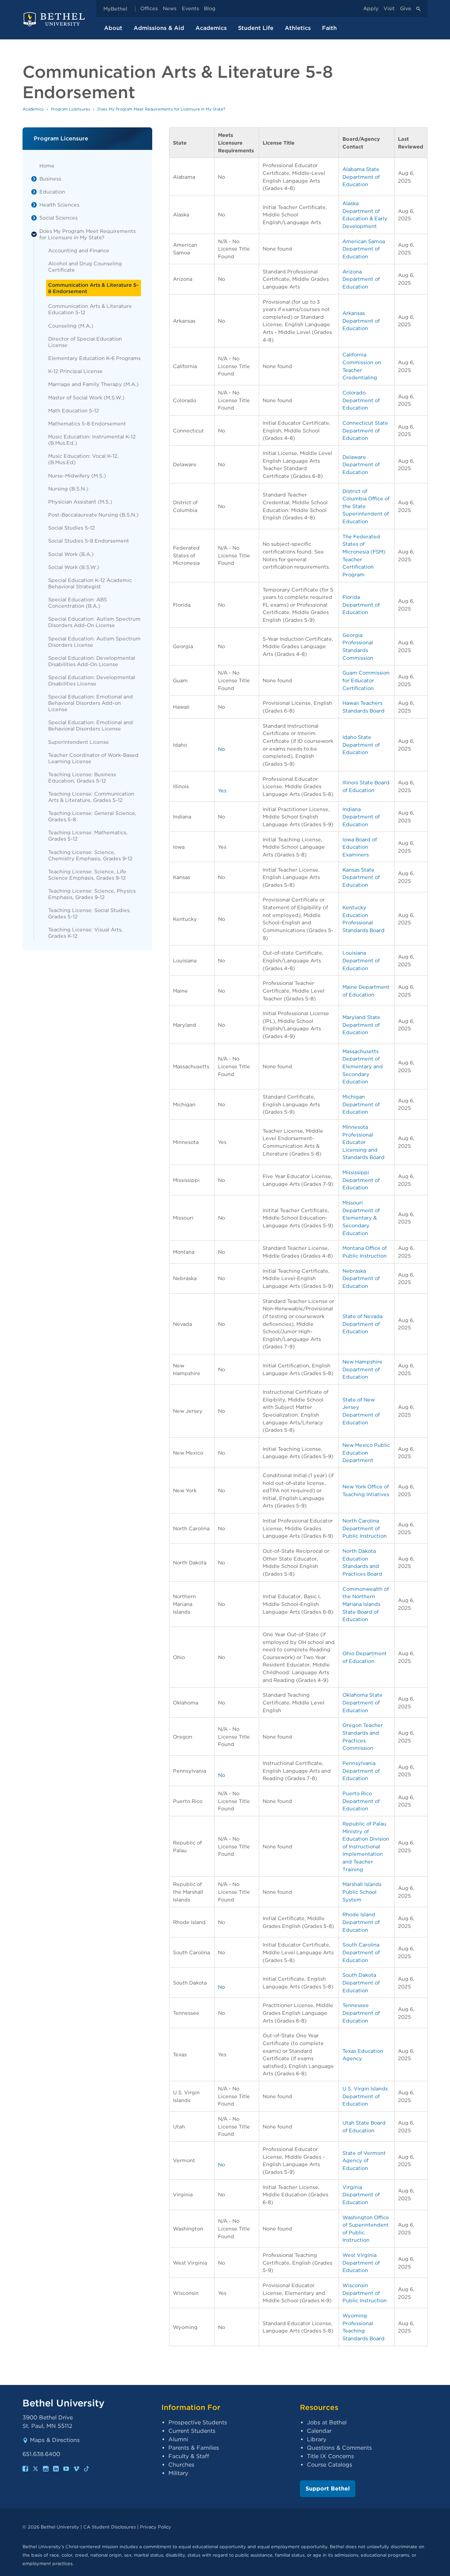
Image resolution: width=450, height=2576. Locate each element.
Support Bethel (328, 2489)
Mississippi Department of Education (361, 1180)
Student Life (256, 28)
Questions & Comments (339, 2448)
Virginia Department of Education (361, 2195)
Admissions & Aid (159, 28)
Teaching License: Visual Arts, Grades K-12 (85, 933)
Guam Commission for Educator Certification (366, 680)
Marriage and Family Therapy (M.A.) (93, 384)
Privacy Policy (156, 2527)
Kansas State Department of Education (361, 877)
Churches (181, 2465)
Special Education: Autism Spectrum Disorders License (94, 642)
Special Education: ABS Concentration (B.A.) (78, 603)
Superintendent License (79, 742)
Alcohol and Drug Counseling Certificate (85, 267)
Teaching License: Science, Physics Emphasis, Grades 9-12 (92, 894)
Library (317, 2439)
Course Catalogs (330, 2465)
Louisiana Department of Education (361, 960)
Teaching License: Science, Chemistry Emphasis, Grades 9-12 (90, 855)
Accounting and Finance (79, 250)
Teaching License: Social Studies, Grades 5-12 (89, 913)
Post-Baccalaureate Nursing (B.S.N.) (93, 515)
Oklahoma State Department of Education (362, 1702)
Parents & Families (194, 2448)
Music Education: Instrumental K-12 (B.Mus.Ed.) (92, 440)
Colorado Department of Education (361, 400)
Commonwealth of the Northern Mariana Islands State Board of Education (366, 1604)
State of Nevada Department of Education (362, 1324)
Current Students (192, 2431)
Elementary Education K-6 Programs (94, 358)
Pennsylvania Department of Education (361, 1771)
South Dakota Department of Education (361, 1982)
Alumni (178, 2439)
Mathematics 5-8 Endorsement (87, 423)
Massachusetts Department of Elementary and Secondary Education (363, 1066)
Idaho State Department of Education (361, 745)
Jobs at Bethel (327, 2422)
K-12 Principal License (75, 371)
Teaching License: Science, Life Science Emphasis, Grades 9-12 (87, 875)
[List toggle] (34, 179)
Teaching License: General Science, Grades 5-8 (92, 816)
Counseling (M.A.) (71, 326)
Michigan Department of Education (361, 1104)
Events (190, 9)
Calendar (319, 2431)
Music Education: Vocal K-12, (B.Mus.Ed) (83, 459)
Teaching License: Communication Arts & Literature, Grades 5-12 (91, 797)
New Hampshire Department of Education (362, 1369)
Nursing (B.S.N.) (68, 489)
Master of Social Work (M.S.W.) (86, 397)
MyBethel (115, 9)
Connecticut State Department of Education (365, 430)
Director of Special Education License (85, 342)
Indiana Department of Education (361, 817)
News (170, 9)
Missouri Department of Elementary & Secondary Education (361, 1218)
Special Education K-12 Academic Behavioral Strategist (90, 583)
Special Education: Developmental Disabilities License (92, 680)
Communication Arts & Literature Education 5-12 (90, 309)
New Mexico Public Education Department (366, 1452)
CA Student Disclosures (110, 2527)
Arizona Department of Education (361, 279)
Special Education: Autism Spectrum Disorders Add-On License (94, 622)
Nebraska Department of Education (361, 1278)
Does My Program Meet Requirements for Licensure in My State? (88, 234)
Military (178, 2473)
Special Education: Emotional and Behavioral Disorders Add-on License (91, 703)
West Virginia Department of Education (361, 2262)
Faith (329, 28)
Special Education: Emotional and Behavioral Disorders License (91, 725)
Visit (389, 9)
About (113, 28)
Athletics (298, 28)
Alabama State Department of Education (361, 177)
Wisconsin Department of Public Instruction (365, 2293)
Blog (210, 9)
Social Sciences (59, 218)
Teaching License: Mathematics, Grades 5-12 (88, 836)
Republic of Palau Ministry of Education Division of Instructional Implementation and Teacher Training (366, 1846)
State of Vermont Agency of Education (364, 2160)
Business (50, 179)
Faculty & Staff (189, 2456)
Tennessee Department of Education (361, 2013)
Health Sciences (59, 205)
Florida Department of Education (361, 605)
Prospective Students (198, 2422)
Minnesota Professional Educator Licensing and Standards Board (364, 1142)
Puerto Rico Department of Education (361, 1801)
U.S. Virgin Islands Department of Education (365, 2096)
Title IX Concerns (330, 2456)
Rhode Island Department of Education (361, 1922)
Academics (211, 28)
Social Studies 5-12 (72, 528)
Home (47, 166)
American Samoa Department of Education (364, 249)
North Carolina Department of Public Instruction (365, 1528)
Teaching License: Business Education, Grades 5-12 (82, 777)
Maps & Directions (55, 2440)
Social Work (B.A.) (71, 554)
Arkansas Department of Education (361, 321)
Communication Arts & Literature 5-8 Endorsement (93, 288)
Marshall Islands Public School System (362, 1892)
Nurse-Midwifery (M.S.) (77, 476)
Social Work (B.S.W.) (74, 567)
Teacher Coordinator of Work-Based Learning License (93, 758)
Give (406, 9)
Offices (149, 9)
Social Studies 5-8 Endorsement (89, 541)
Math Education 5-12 (74, 410)
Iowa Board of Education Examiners (360, 847)
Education (52, 192)
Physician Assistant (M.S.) (80, 502)
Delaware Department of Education (361, 464)
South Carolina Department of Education (361, 1952)
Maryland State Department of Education (361, 1025)
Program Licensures (71, 109)
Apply (371, 9)
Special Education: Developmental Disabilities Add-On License (92, 661)
